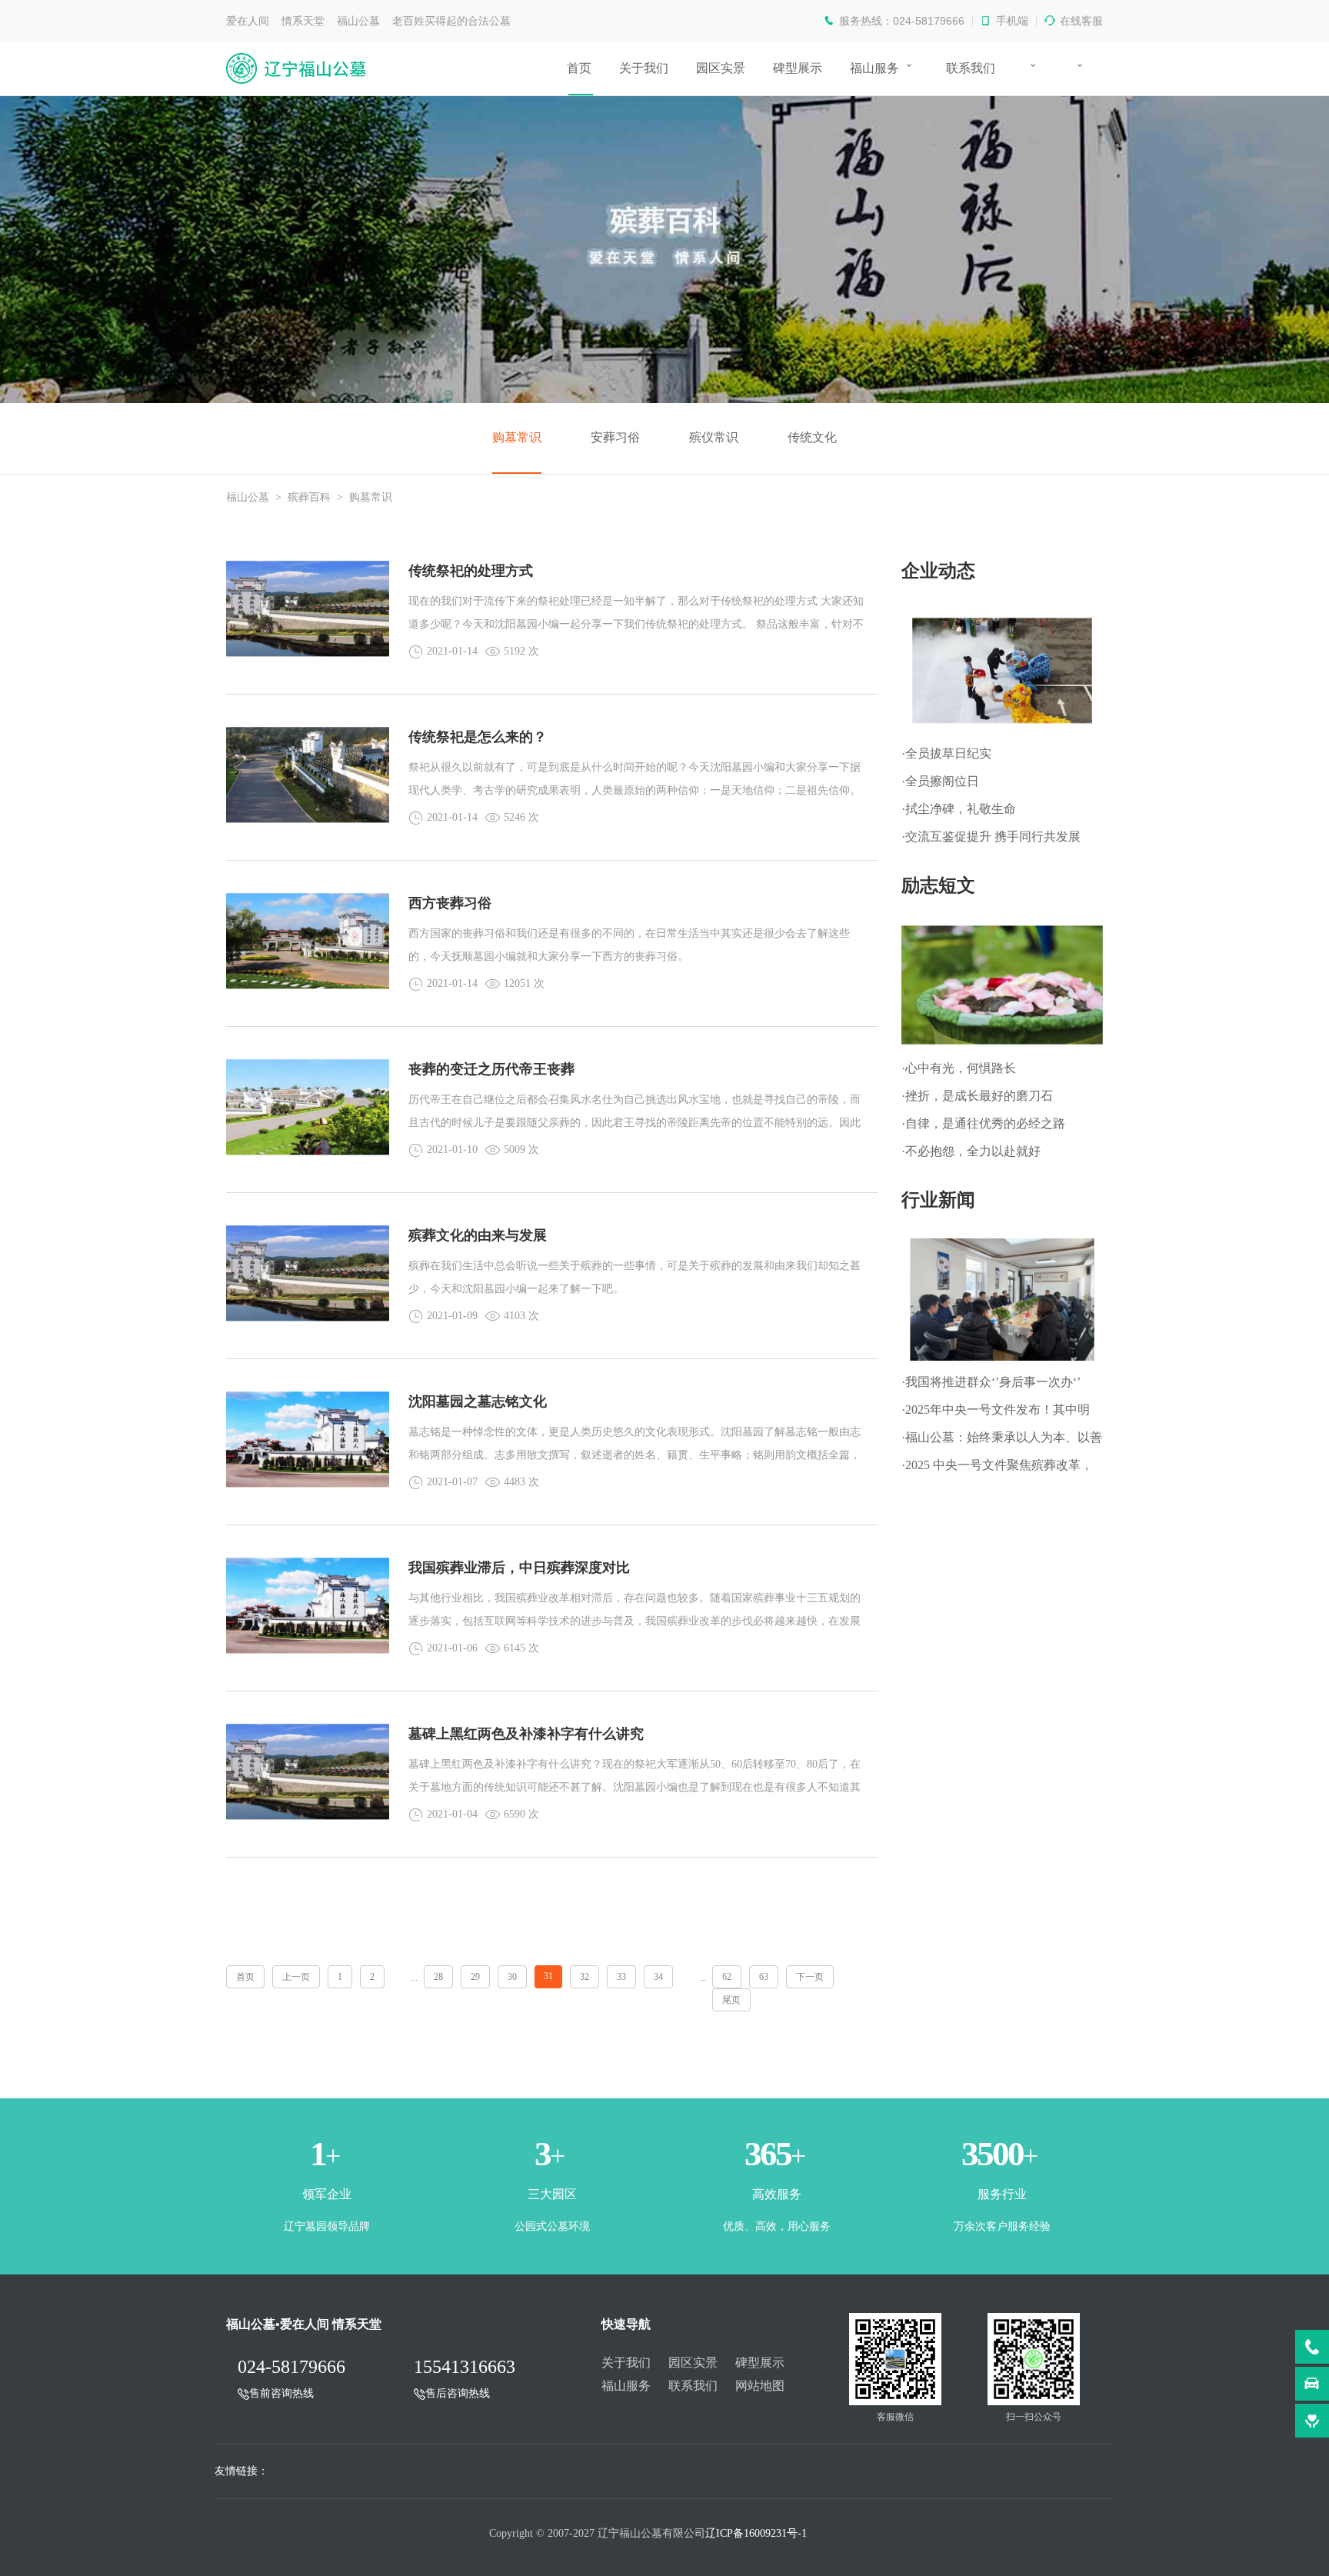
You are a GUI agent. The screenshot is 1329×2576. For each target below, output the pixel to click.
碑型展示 (798, 68)
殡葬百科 (309, 497)
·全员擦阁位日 (940, 781)
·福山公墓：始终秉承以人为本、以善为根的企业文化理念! (1002, 1441)
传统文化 (812, 437)
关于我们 (644, 68)
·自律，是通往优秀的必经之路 (983, 1123)
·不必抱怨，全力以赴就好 (971, 1151)
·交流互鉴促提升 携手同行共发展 (991, 836)
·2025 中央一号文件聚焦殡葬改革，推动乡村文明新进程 (997, 1469)
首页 (579, 68)
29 (475, 1977)
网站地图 (760, 2386)
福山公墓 (248, 497)
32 (585, 1977)
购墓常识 (517, 437)
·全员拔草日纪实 (946, 753)
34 (658, 1977)
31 (548, 1976)
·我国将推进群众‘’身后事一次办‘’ (991, 1382)
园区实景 (721, 68)
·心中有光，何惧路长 (959, 1068)
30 (512, 1977)
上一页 (296, 1977)
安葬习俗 (615, 437)
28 (438, 1977)
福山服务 (874, 68)
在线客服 (1081, 21)
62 (727, 1977)
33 (621, 1977)
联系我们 (971, 68)
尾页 (731, 2000)
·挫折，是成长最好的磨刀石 (977, 1096)
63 (764, 1977)
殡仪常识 (714, 437)
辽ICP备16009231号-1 (756, 2533)
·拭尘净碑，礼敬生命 (959, 809)
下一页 (810, 1977)
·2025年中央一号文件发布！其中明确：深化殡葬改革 (996, 1413)
